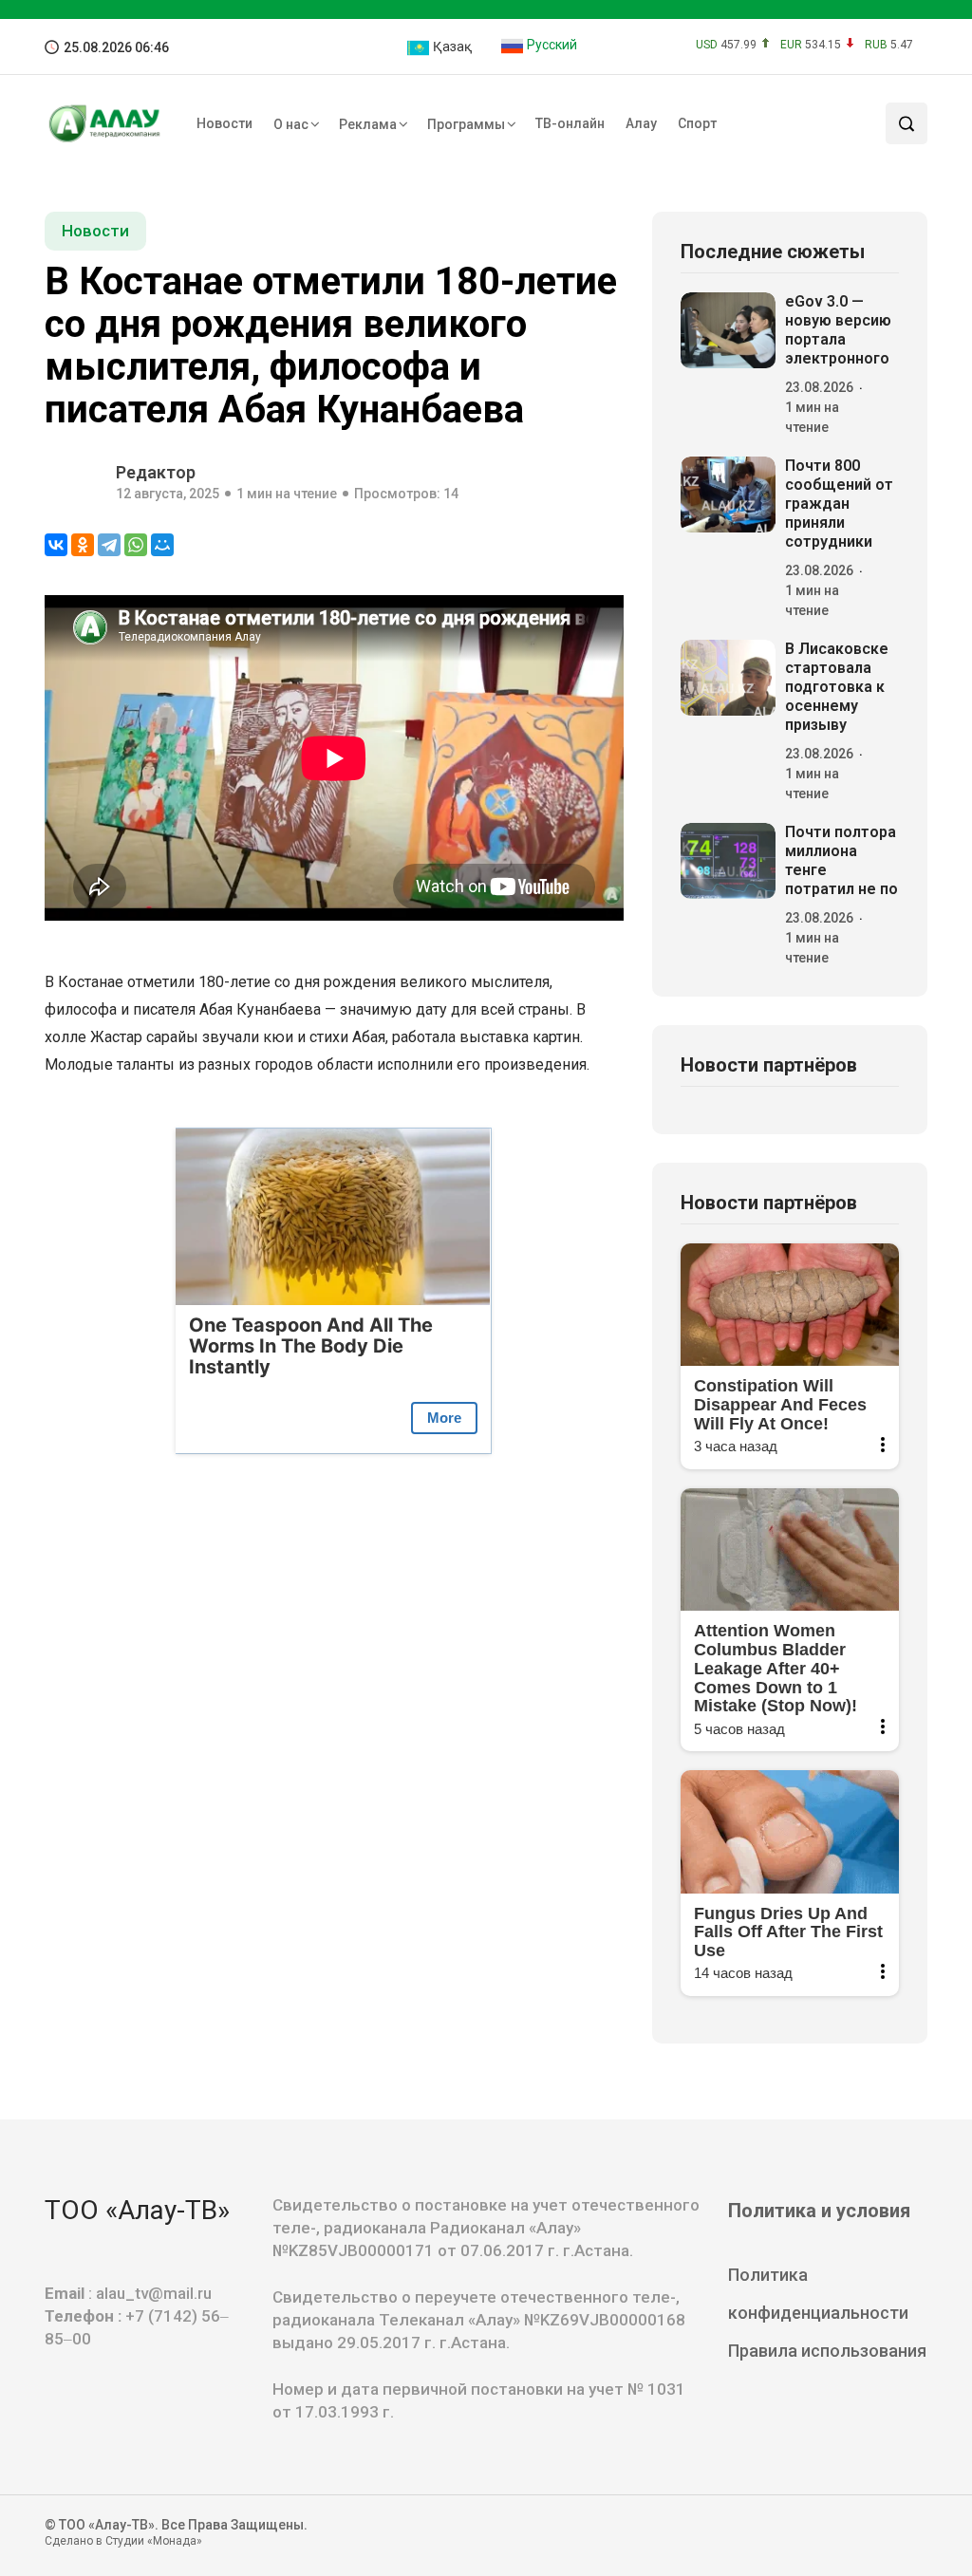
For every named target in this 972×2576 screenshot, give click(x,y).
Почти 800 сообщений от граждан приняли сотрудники (839, 504)
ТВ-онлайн (570, 123)
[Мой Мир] (162, 545)
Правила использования (827, 2351)
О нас (291, 124)
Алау (641, 123)
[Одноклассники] (83, 545)
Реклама (368, 124)
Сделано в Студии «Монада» (123, 2541)
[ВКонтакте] (56, 545)
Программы (466, 124)
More (444, 1418)
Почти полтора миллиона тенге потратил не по (841, 860)
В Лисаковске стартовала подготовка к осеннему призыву (837, 687)
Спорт (697, 123)
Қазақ (451, 47)
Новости (224, 123)
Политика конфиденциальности (818, 2294)
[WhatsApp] (136, 545)
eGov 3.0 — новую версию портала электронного (838, 330)
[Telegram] (109, 545)
